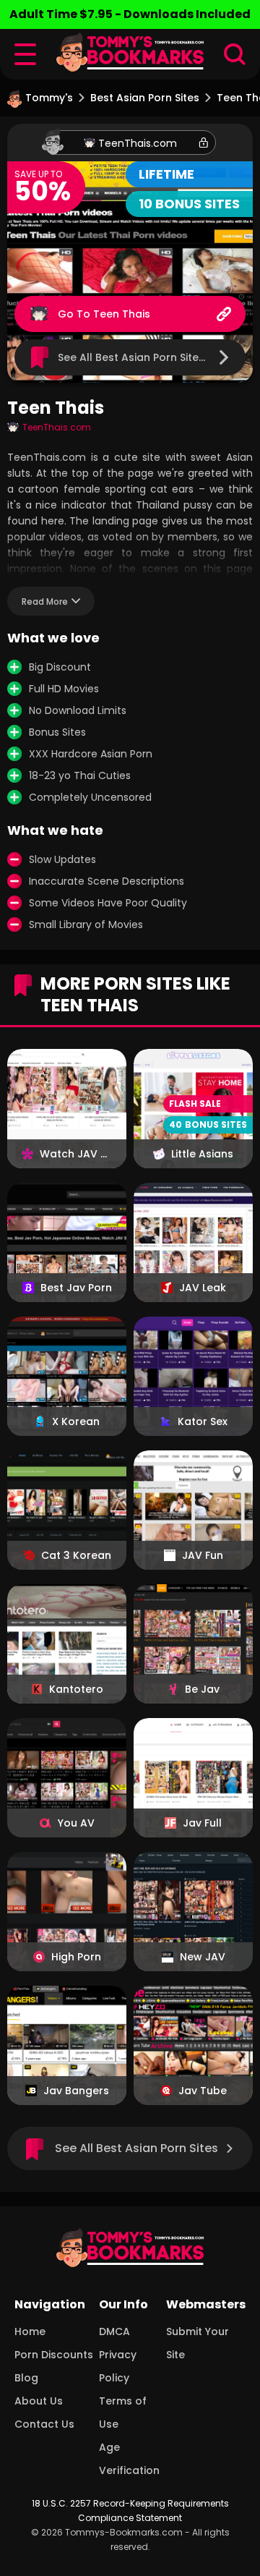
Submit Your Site (198, 2343)
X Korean (76, 1421)
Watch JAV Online (76, 1154)
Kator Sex (203, 1421)
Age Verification (129, 2459)
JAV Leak (203, 1288)
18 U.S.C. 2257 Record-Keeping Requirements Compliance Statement (130, 2511)
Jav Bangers (76, 2091)
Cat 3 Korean (76, 1555)
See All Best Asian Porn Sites (136, 2148)
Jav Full (202, 1823)
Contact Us (44, 2424)
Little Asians (202, 1154)
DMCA (114, 2331)
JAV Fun (203, 1555)
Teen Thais (122, 314)
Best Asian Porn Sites (145, 98)
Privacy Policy (118, 2366)
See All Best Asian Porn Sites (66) (144, 357)
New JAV (203, 1957)
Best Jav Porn (76, 1288)
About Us (39, 2401)
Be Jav (202, 1689)
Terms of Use (123, 2413)
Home (30, 2331)
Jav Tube (203, 2091)
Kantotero (76, 1689)
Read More (45, 602)
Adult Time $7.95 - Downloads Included (130, 14)
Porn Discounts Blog (54, 2366)
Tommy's (49, 98)
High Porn (76, 1957)
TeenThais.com (138, 143)
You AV (76, 1823)
